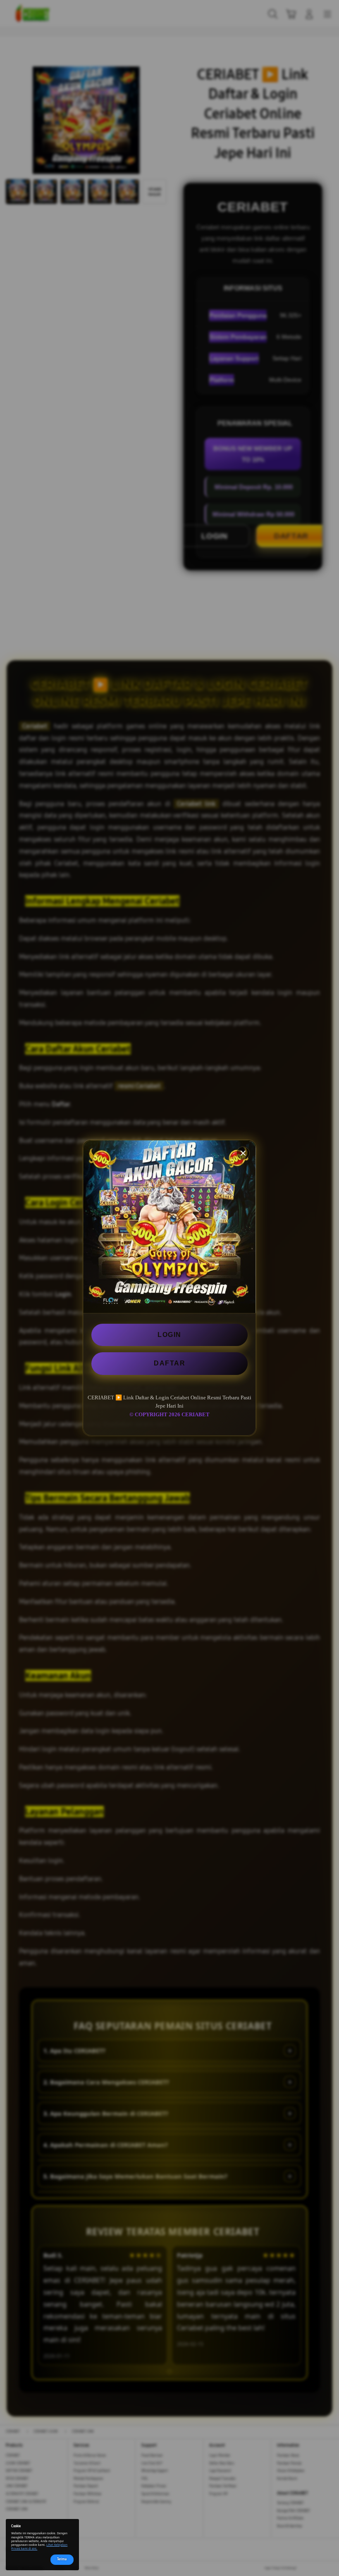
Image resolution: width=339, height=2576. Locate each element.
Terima (62, 2559)
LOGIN (169, 1335)
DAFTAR (169, 1363)
